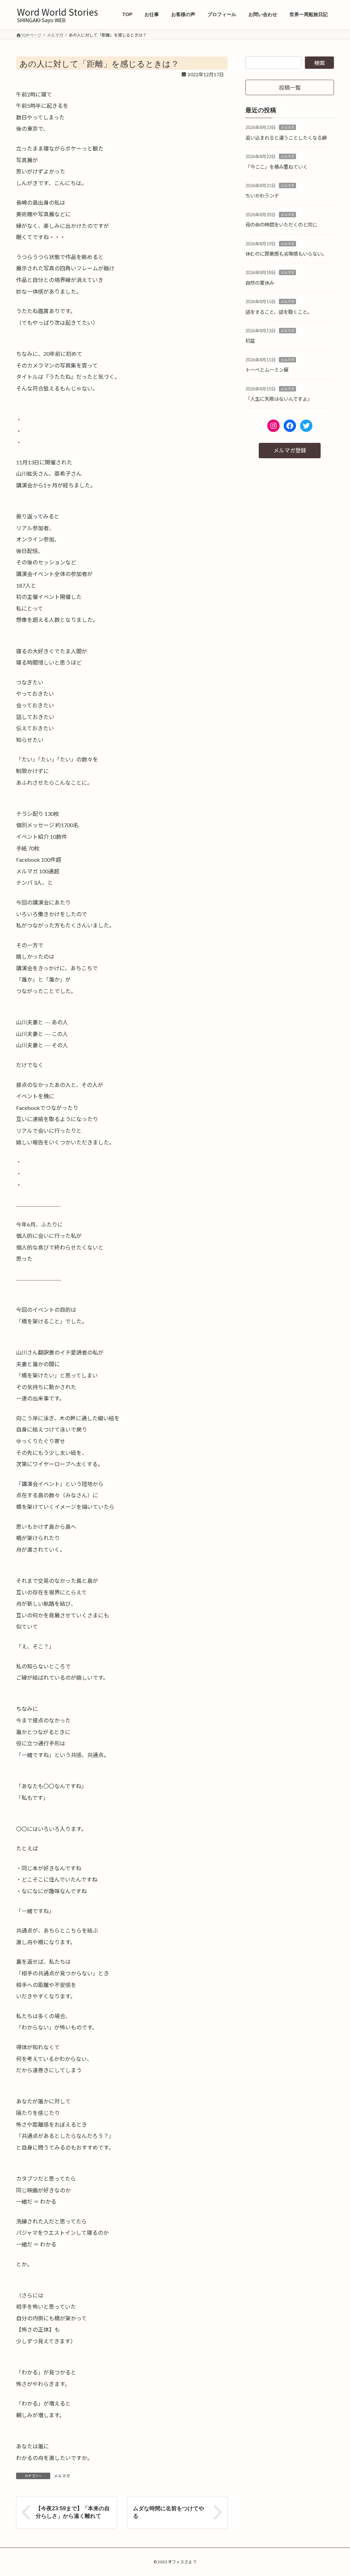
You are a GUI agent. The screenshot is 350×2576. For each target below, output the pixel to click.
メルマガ (62, 2476)
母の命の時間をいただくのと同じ (281, 225)
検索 (320, 63)
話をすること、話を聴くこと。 (279, 312)
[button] (290, 87)
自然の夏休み (260, 283)
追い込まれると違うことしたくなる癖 (286, 138)
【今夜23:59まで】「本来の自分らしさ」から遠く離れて (73, 2512)
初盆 (250, 341)
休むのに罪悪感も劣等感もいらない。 (286, 254)
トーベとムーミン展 (267, 370)
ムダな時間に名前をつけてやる (169, 2512)
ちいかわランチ (262, 196)
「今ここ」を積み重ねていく (277, 167)
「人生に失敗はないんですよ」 (279, 399)
